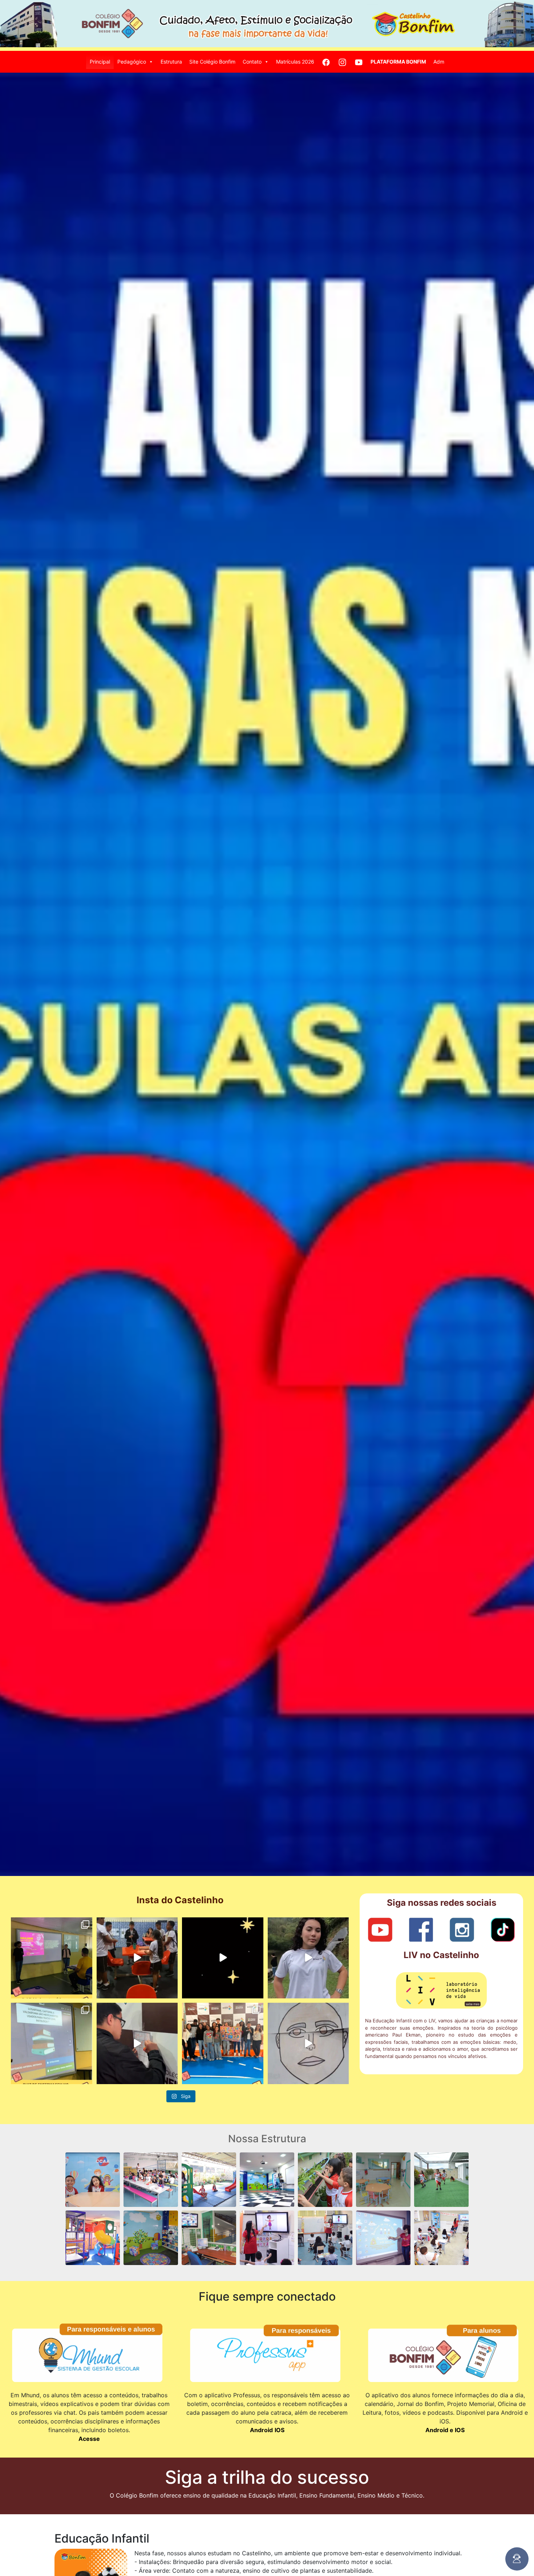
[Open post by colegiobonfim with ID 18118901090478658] (52, 1958)
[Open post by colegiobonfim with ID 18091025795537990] (52, 2043)
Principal (100, 62)
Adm (439, 62)
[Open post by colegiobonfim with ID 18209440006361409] (223, 2043)
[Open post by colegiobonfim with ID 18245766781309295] (137, 1958)
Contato (252, 62)
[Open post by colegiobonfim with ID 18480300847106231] (223, 1958)
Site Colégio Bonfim (212, 62)
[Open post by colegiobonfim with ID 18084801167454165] (308, 2043)
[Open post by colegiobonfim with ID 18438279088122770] (137, 2043)
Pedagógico (132, 62)
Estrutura (171, 62)
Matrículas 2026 (295, 62)
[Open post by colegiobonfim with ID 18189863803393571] (308, 1958)
